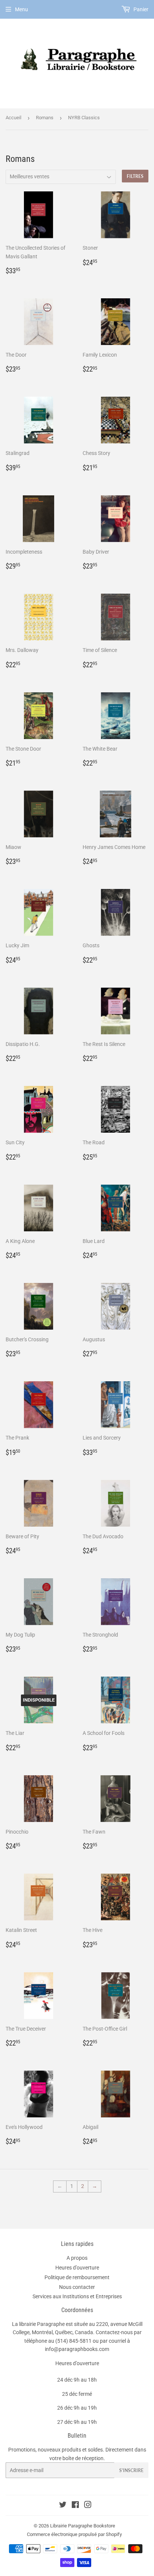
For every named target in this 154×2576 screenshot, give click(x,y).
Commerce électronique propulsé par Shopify (74, 2534)
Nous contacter (77, 2287)
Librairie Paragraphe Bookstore (83, 2526)
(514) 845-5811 (73, 2341)
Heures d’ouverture (77, 2268)
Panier (140, 9)
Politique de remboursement (77, 2277)
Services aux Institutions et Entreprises (77, 2296)
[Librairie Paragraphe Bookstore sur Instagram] (88, 2506)
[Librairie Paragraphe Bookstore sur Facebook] (75, 2506)
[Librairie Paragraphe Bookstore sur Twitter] (63, 2506)
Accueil (13, 118)
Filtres (135, 176)
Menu (21, 9)
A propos (77, 2258)
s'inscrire (131, 2470)
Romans (45, 118)
